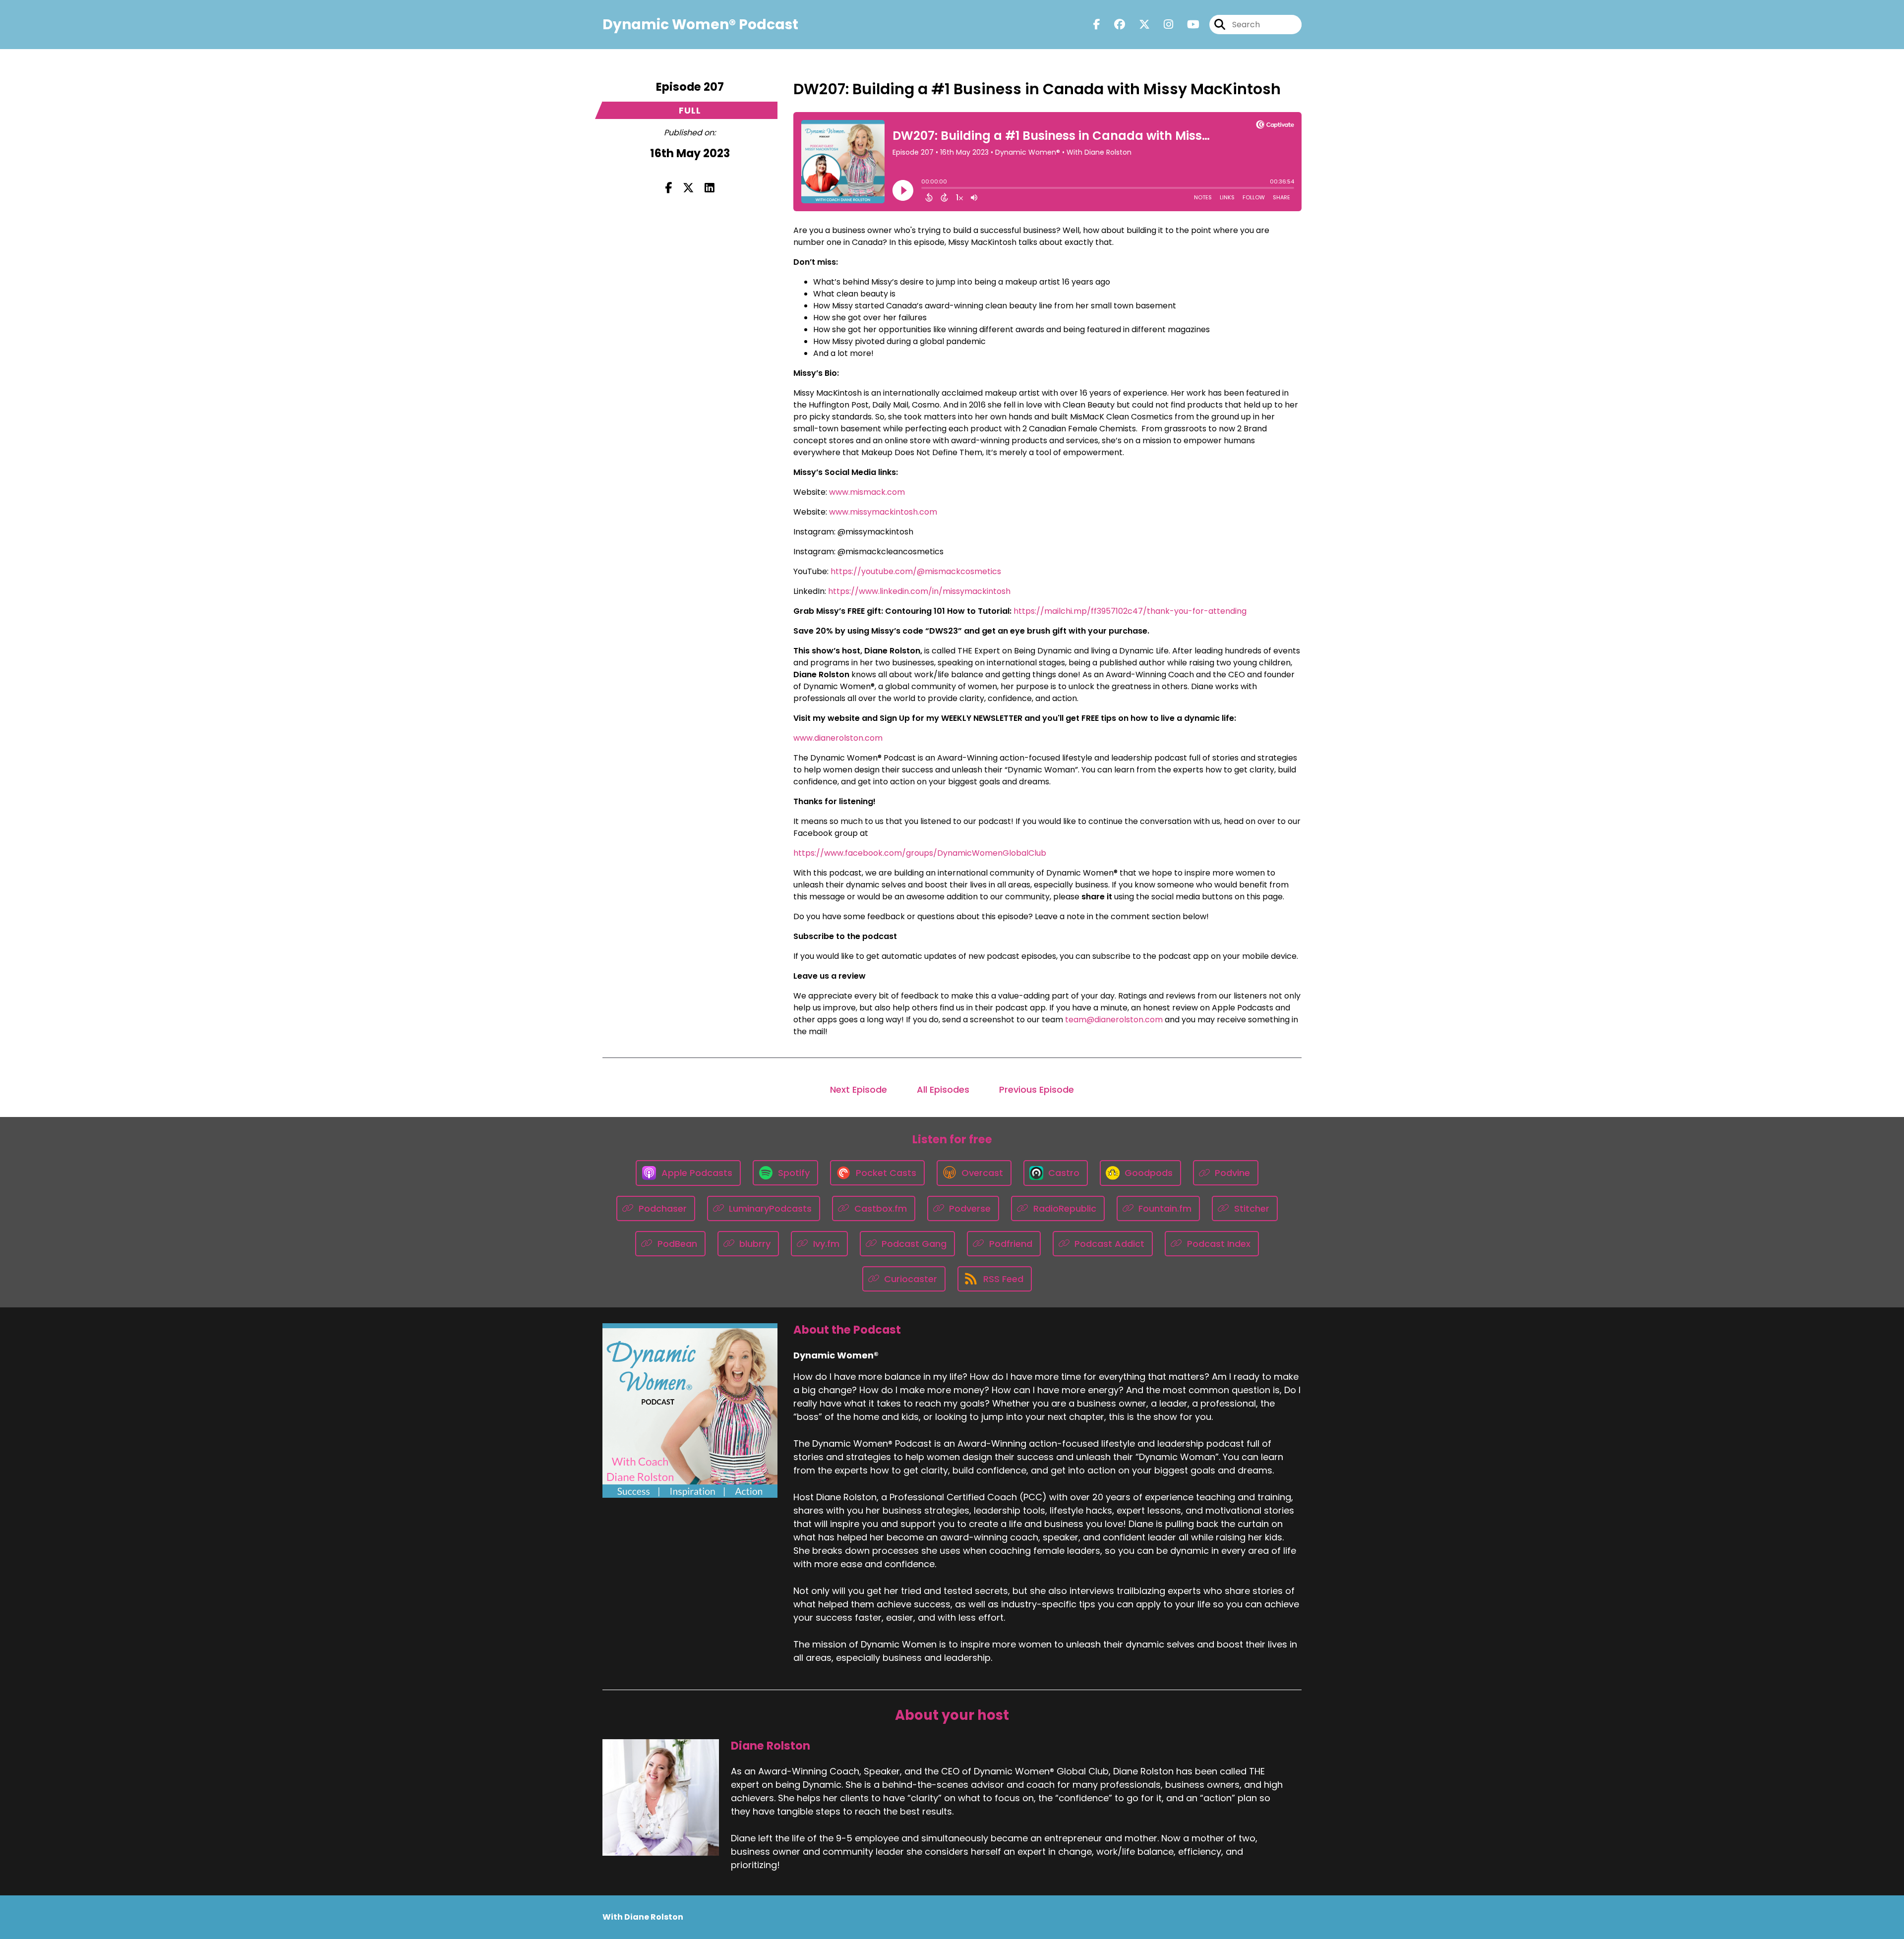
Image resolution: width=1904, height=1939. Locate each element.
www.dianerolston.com (838, 738)
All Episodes (943, 1089)
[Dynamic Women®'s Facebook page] (1097, 25)
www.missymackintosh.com (883, 512)
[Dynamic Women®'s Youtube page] (1187, 25)
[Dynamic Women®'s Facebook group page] (1114, 25)
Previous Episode (1037, 1089)
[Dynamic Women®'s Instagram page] (1162, 25)
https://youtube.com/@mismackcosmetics (916, 571)
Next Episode (859, 1089)
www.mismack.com (867, 492)
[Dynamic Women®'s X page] (1138, 25)
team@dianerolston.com (1114, 1020)
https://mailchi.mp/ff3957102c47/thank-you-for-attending (1130, 611)
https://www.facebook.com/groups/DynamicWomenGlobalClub (920, 853)
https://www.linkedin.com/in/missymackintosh (919, 591)
